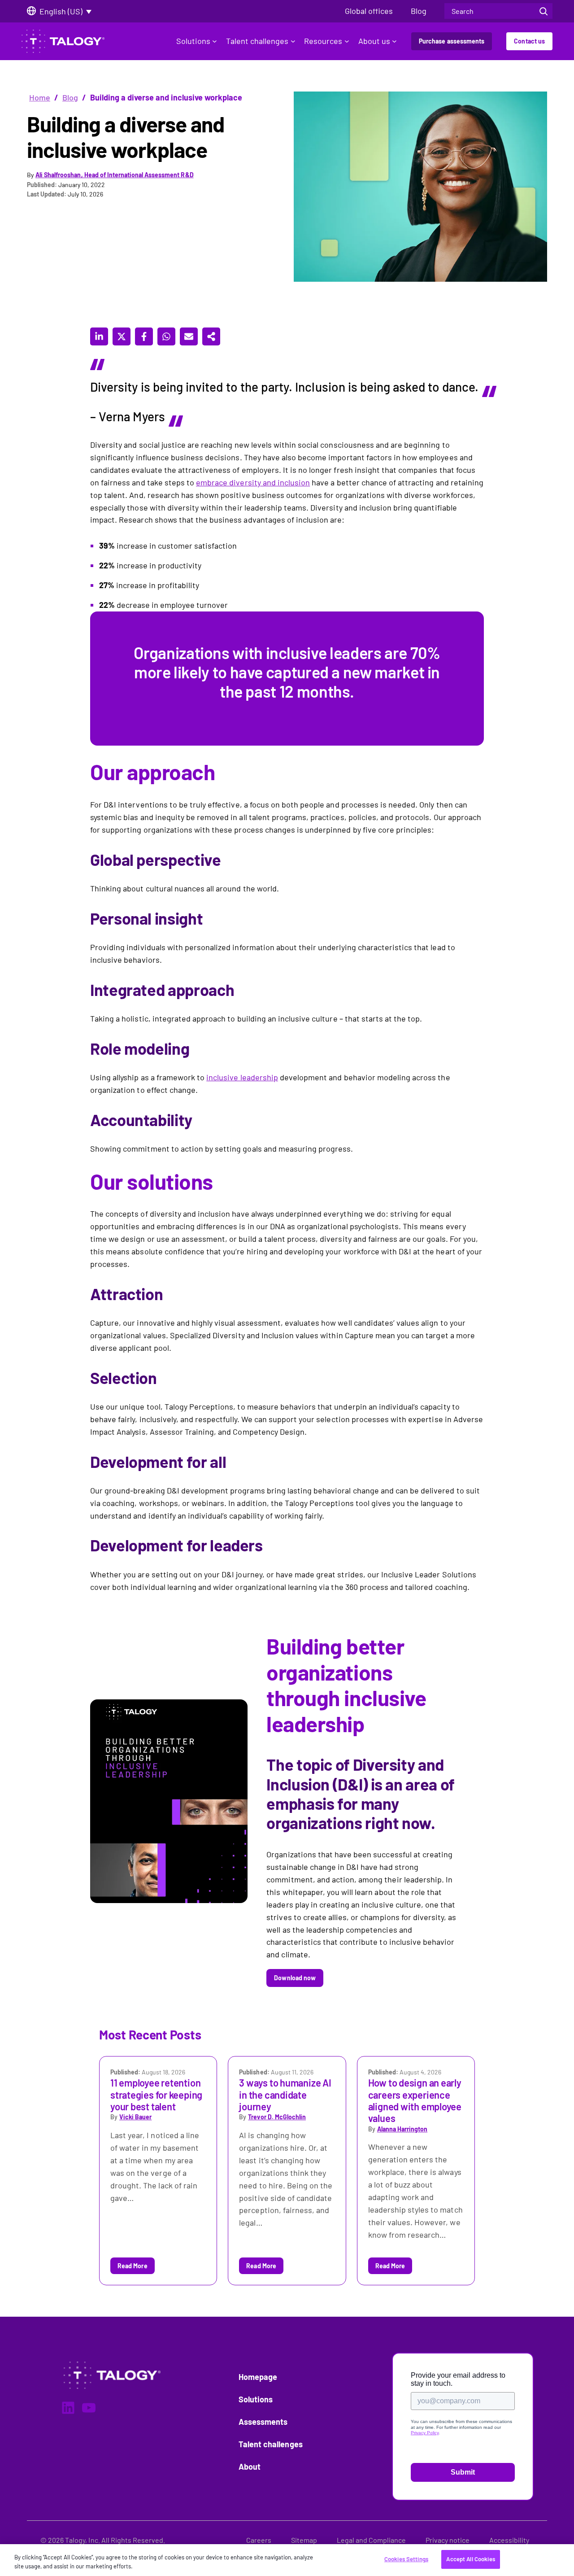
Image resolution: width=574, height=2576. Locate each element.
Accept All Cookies (470, 2559)
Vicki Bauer (135, 2117)
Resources (323, 41)
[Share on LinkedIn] (99, 336)
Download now (295, 1978)
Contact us (529, 41)
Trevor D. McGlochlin (277, 2117)
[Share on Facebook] (144, 336)
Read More (133, 2266)
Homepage (258, 2377)
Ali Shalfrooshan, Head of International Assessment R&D (115, 175)
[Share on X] (122, 336)
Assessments (263, 2422)
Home (40, 97)
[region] (287, 2560)
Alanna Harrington (402, 2129)
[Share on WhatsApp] (166, 336)
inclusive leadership (242, 1077)
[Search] (544, 11)
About (250, 2467)
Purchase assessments (452, 41)
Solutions (193, 41)
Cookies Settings (406, 2559)
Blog (70, 97)
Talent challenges (257, 41)
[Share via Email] (189, 336)
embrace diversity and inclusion (253, 482)
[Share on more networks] (211, 336)
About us (374, 41)
